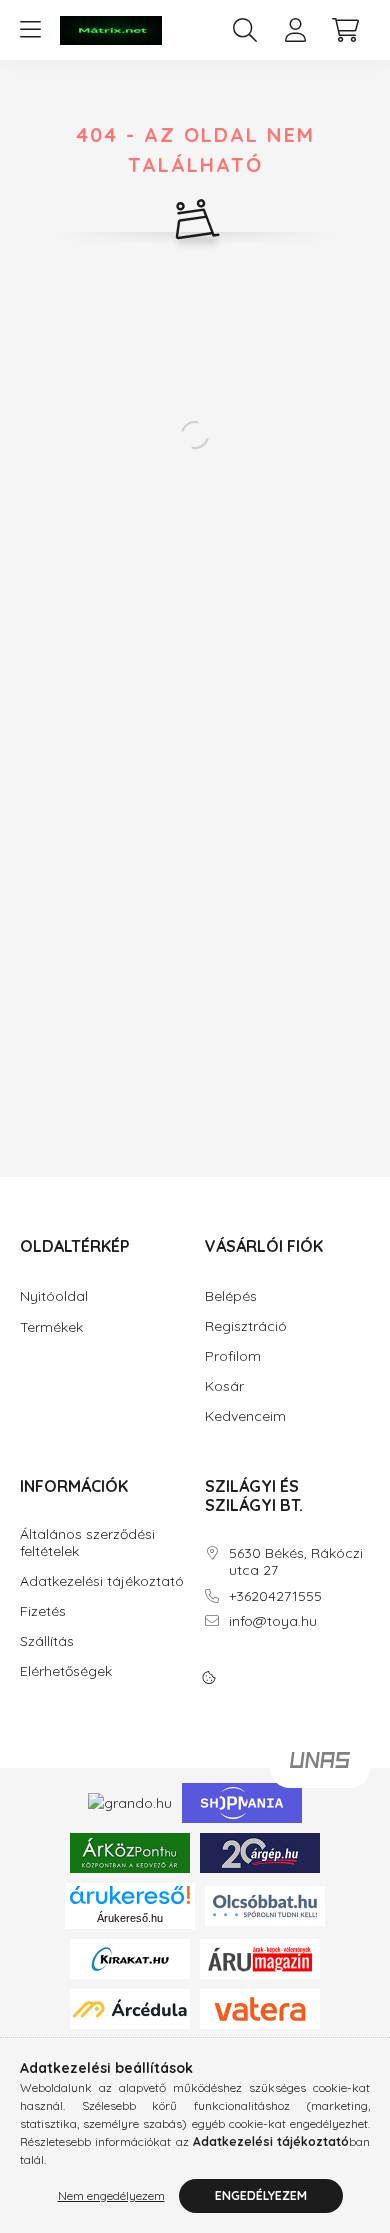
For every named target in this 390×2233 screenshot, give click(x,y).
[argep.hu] (260, 1852)
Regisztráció (246, 1326)
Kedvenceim (245, 1416)
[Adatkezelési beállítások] (209, 1678)
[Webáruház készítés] (320, 1768)
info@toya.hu (273, 1621)
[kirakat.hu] (130, 1957)
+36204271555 (275, 1596)
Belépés (231, 1296)
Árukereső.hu (130, 1918)
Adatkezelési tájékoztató (102, 1581)
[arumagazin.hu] (260, 1957)
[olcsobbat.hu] (265, 1904)
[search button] (245, 30)
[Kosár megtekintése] (345, 30)
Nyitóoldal (54, 1296)
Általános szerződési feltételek (87, 1543)
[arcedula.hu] (130, 2007)
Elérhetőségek (66, 1671)
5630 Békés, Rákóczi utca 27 (296, 1562)
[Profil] (295, 30)
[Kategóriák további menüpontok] (30, 30)
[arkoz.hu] (130, 1852)
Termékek (51, 1327)
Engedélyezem (261, 2195)
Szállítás (47, 1641)
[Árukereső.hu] (130, 1895)
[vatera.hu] (260, 2007)
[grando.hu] (130, 1802)
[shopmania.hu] (242, 1802)
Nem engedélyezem (111, 2195)
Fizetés (43, 1611)
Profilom (233, 1356)
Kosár (224, 1386)
